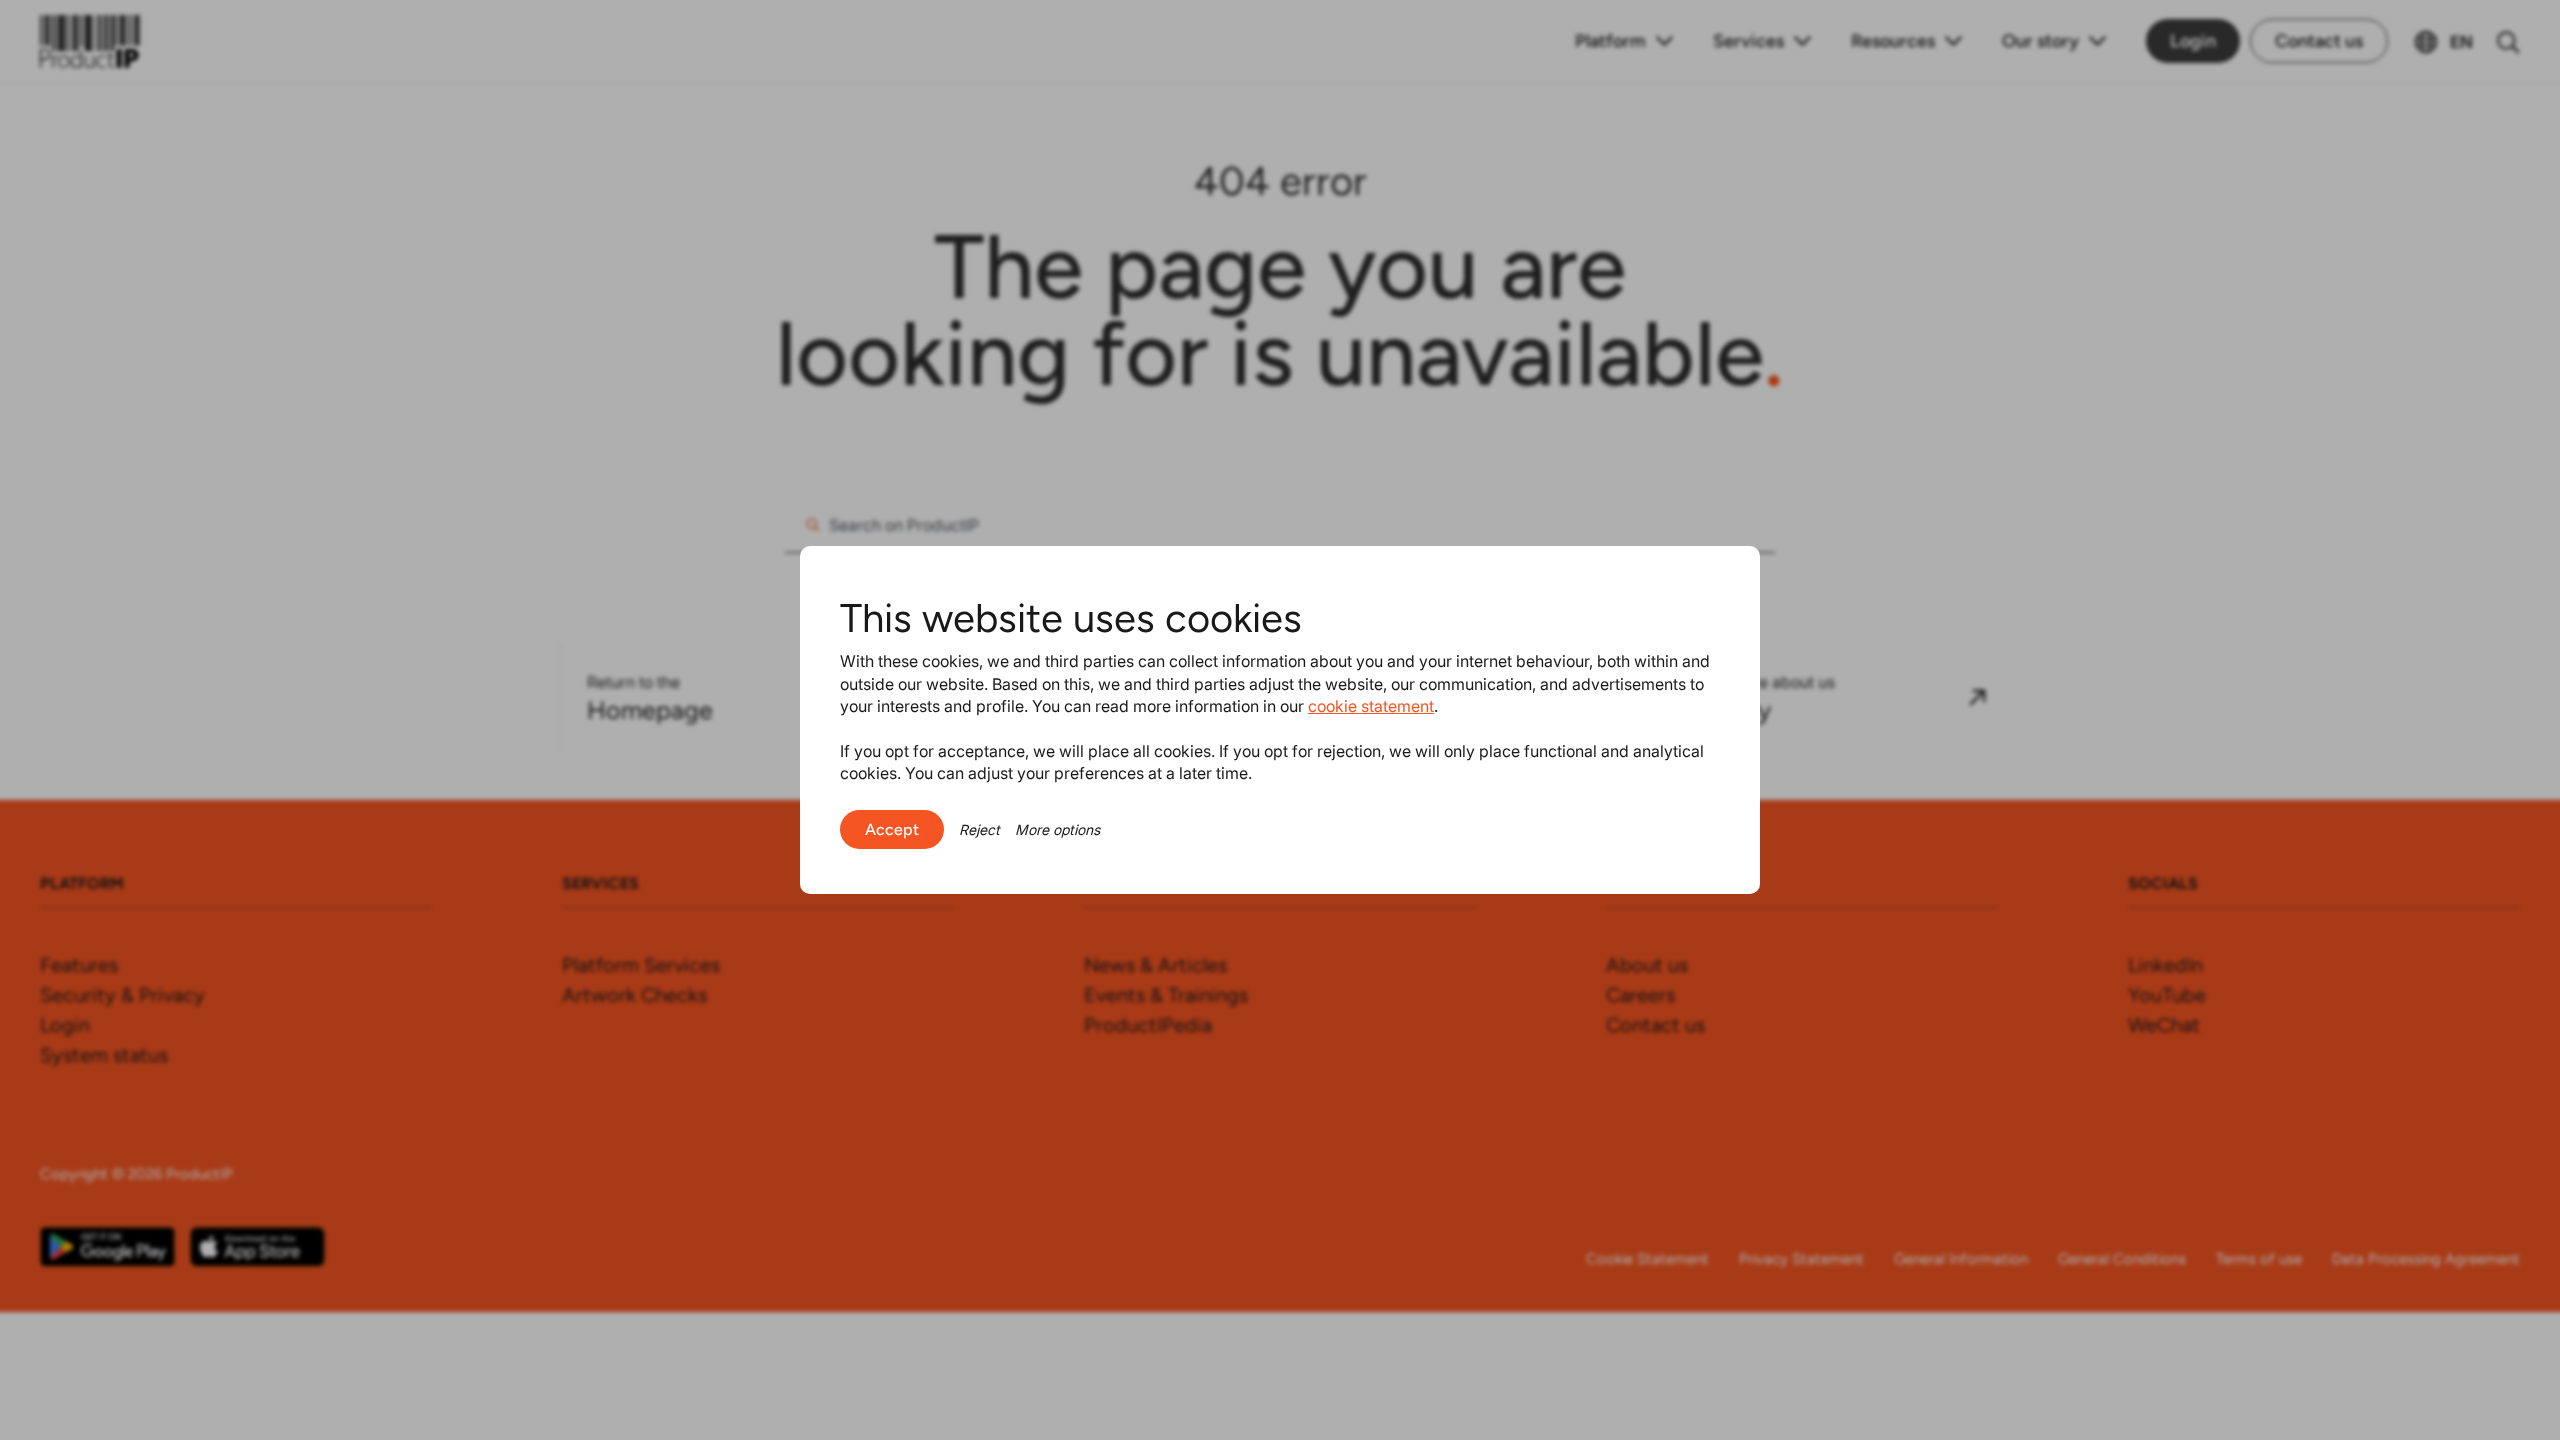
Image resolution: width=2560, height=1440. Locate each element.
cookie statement (1371, 706)
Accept (892, 829)
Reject (979, 829)
